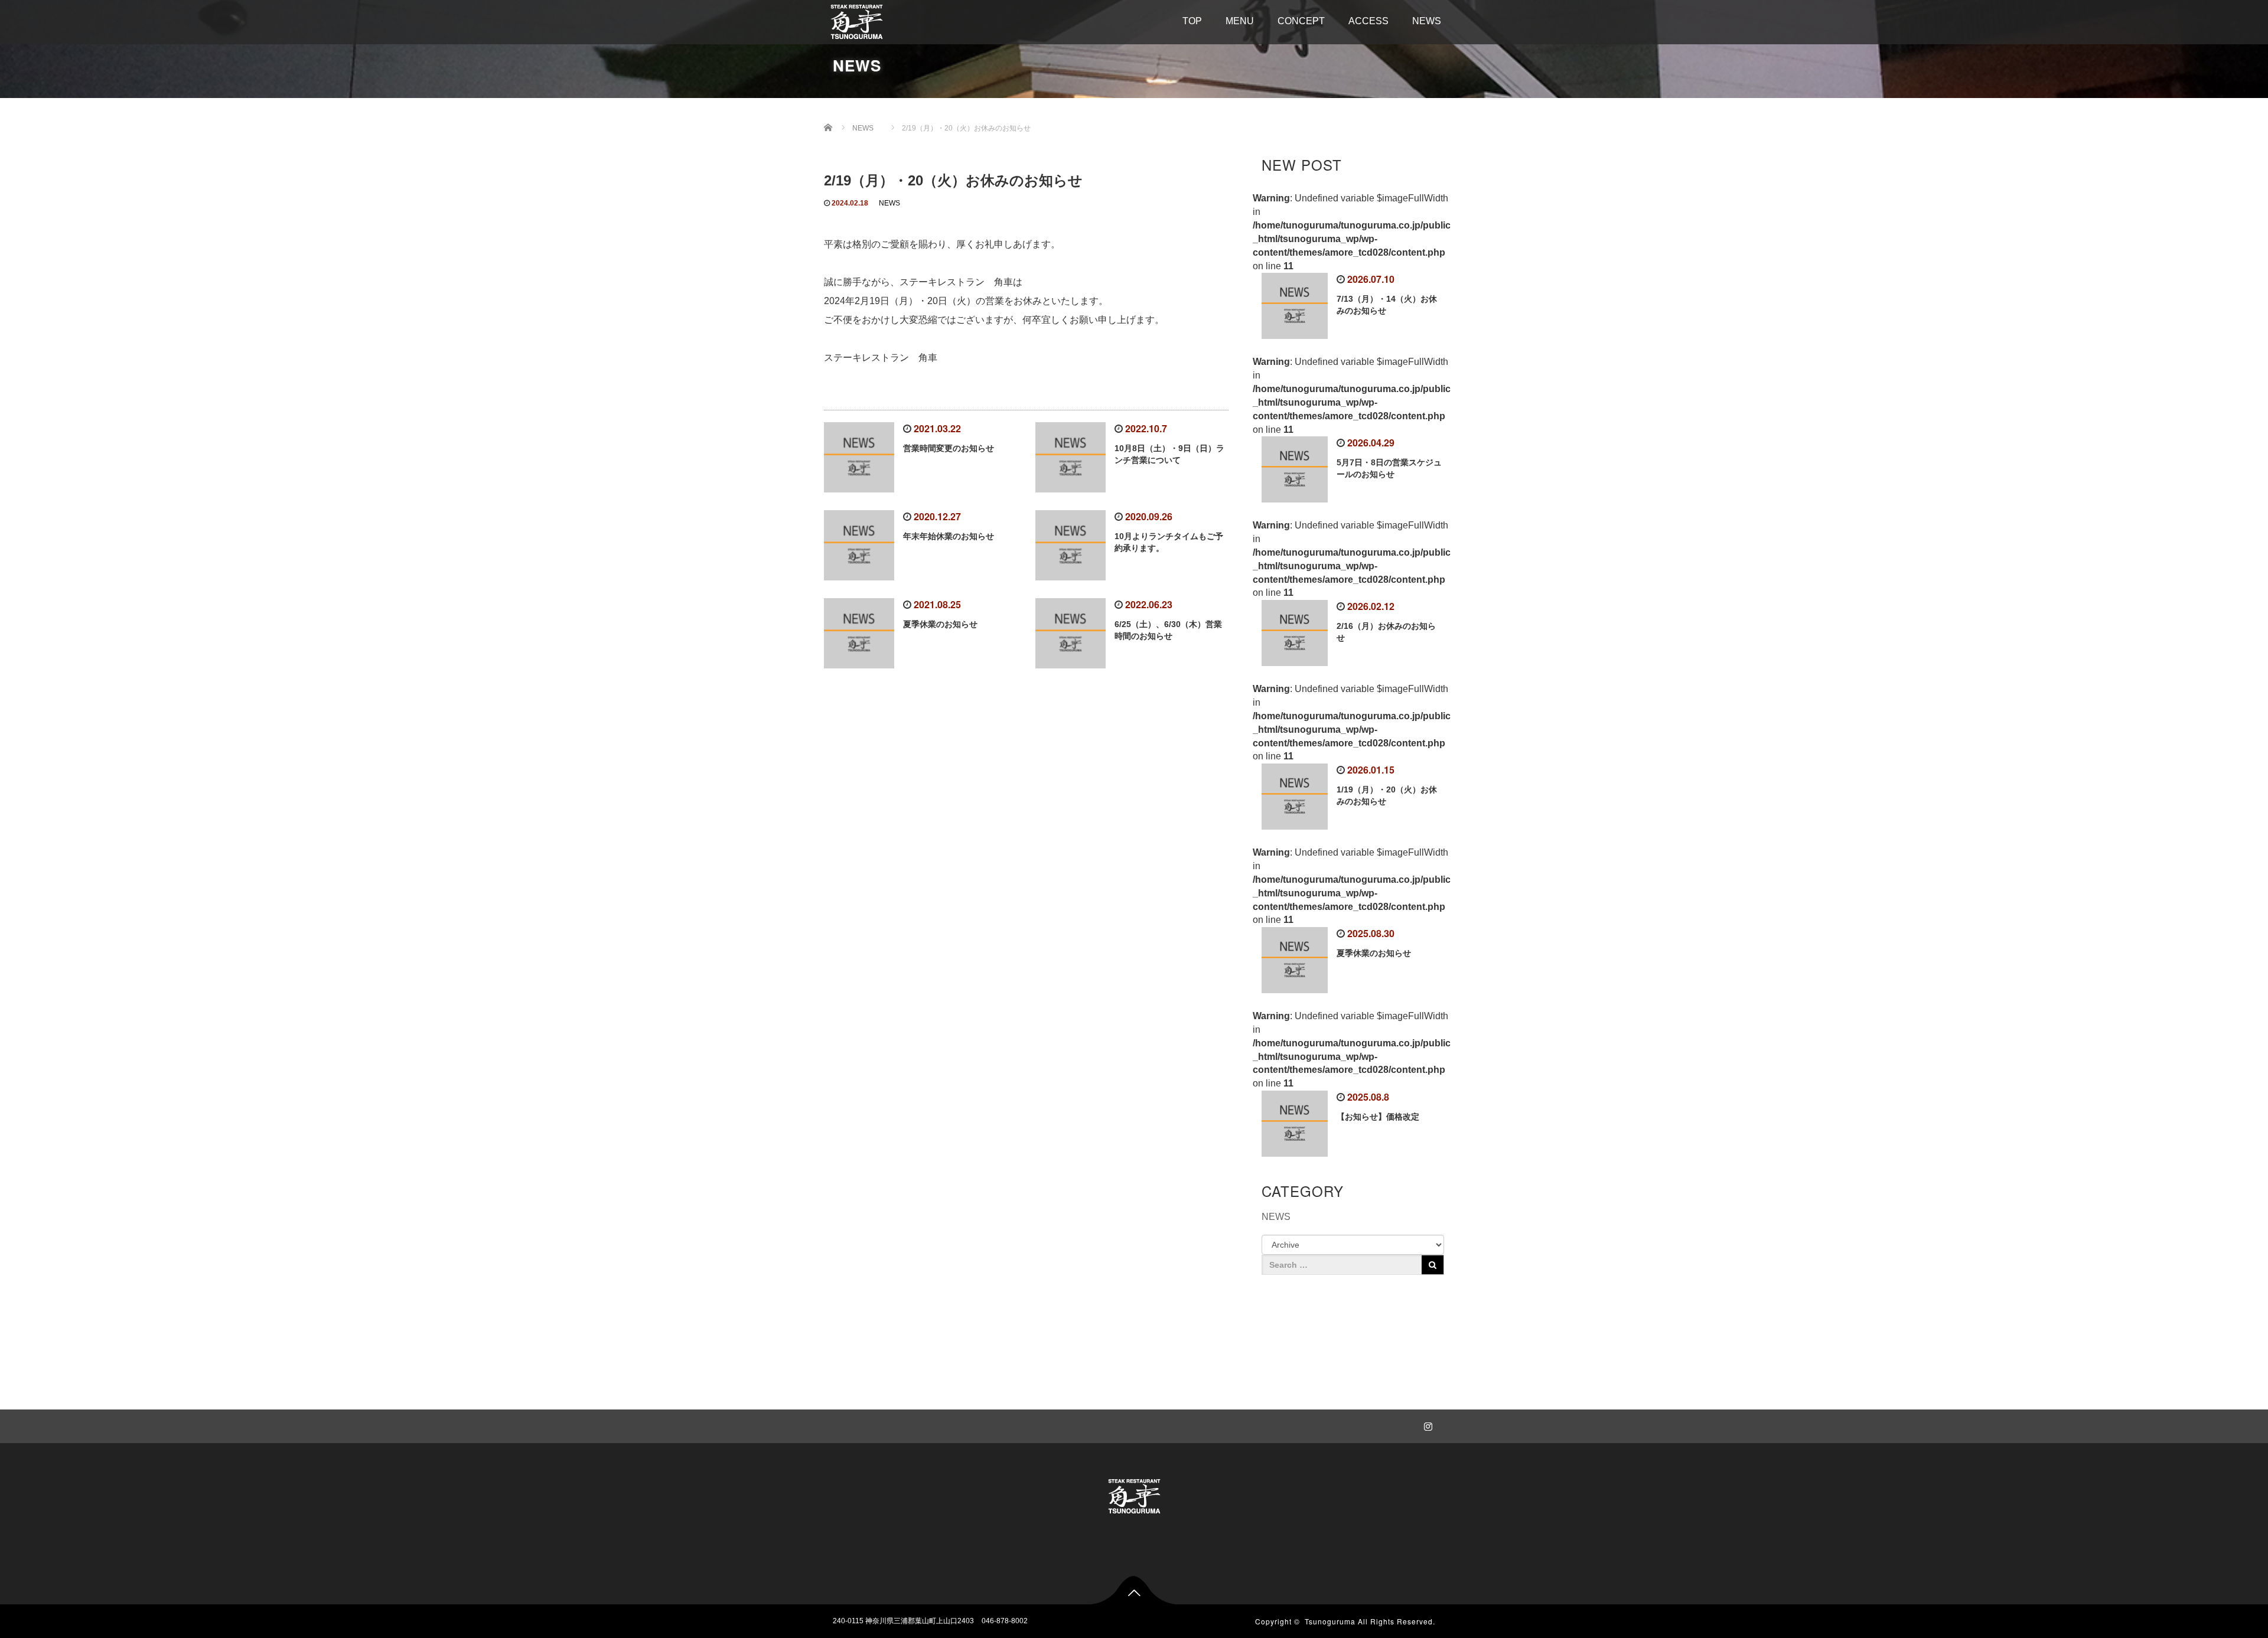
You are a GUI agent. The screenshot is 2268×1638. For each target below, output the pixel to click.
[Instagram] (1426, 1424)
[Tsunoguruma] (857, 20)
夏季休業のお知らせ (940, 624)
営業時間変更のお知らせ (949, 448)
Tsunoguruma (1330, 1621)
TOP (1192, 21)
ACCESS (1368, 21)
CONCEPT (1301, 21)
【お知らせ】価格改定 (1378, 1117)
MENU (1240, 21)
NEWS (1427, 21)
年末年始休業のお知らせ (949, 536)
